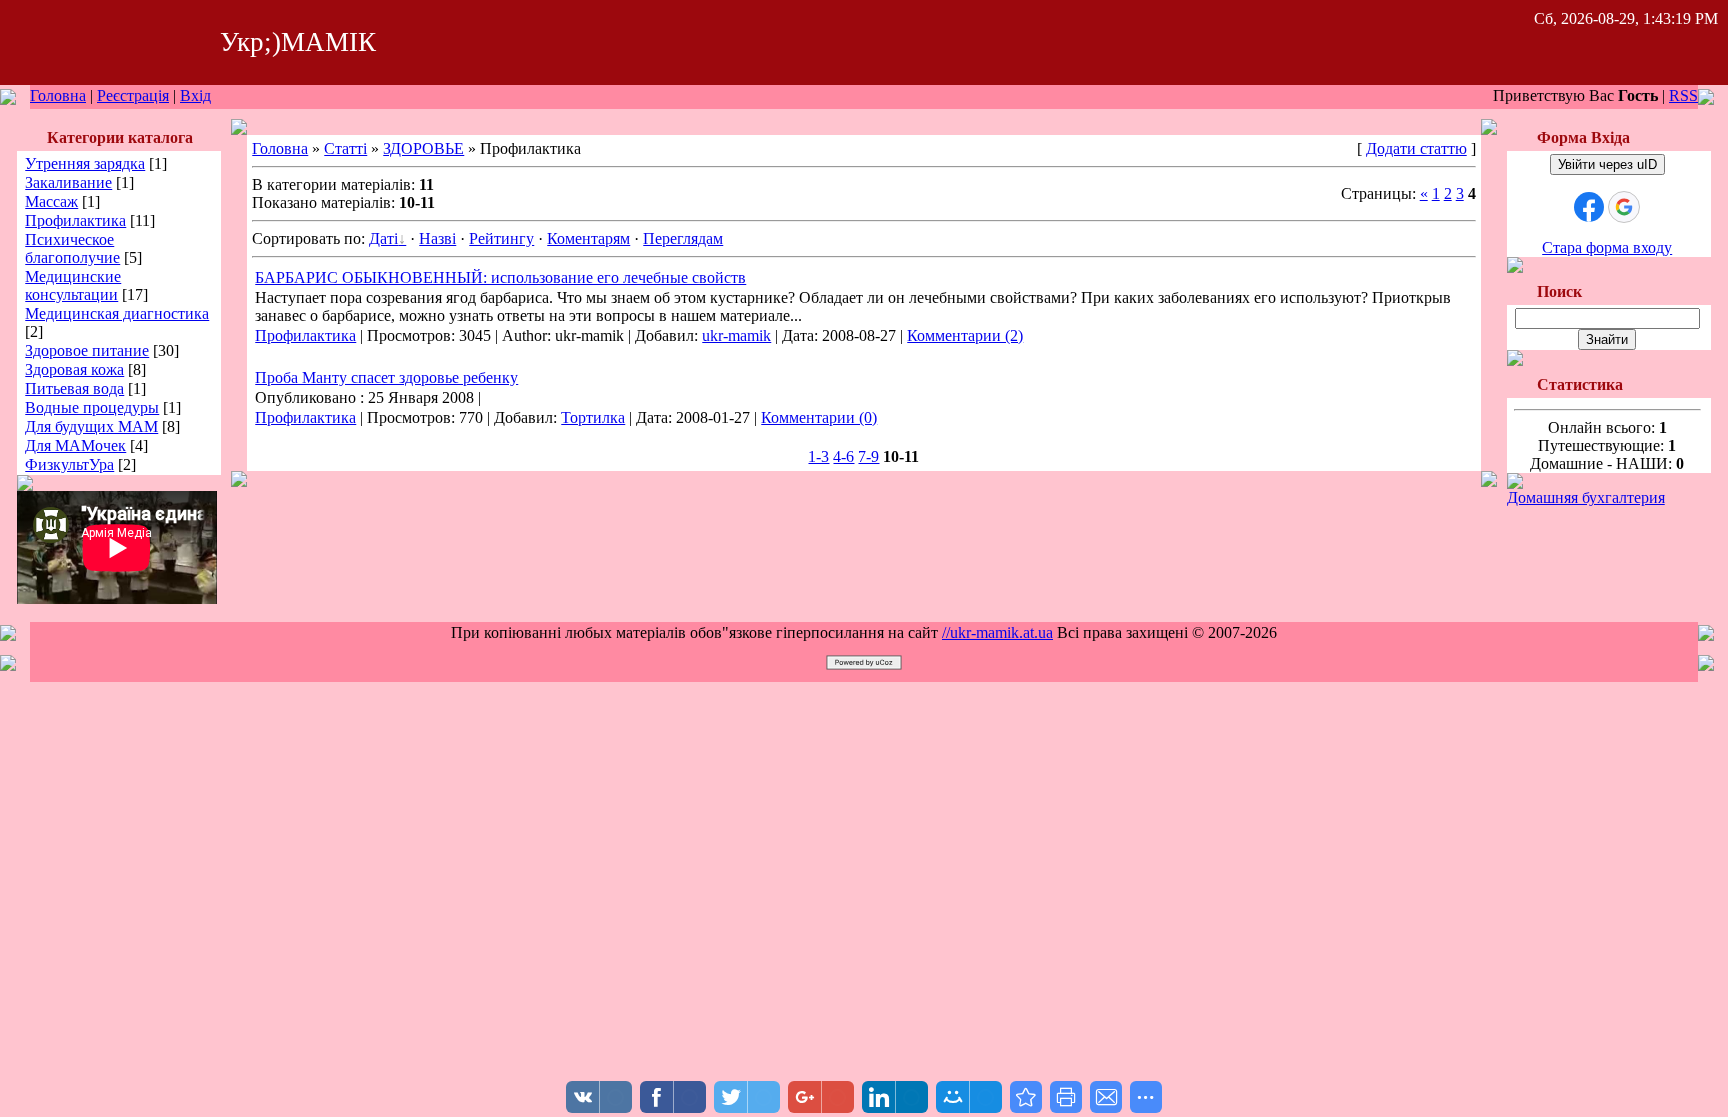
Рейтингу (501, 238)
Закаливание (68, 182)
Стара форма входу (1607, 247)
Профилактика (75, 220)
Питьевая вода (74, 388)
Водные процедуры (92, 407)
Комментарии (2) (965, 335)
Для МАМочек (75, 445)
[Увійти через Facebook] (1589, 207)
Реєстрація (133, 95)
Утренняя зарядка (85, 163)
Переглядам (683, 238)
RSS (1683, 95)
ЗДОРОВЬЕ (423, 148)
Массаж (51, 201)
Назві (437, 238)
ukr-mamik (736, 335)
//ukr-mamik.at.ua (997, 632)
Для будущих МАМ (91, 426)
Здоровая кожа (74, 369)
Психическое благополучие (72, 248)
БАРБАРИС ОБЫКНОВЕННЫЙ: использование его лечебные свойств (500, 277)
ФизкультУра (69, 464)
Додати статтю (1416, 148)
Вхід (195, 95)
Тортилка (593, 417)
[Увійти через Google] (1624, 207)
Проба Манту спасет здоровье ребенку (386, 377)
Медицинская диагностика (117, 313)
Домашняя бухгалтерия (1586, 497)
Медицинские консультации (73, 285)
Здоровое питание (87, 350)
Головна (58, 95)
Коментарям (588, 238)
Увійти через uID (1607, 164)
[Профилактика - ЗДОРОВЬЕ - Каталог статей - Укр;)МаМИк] (1026, 1097)
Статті (345, 148)
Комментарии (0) (819, 417)
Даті (383, 238)
